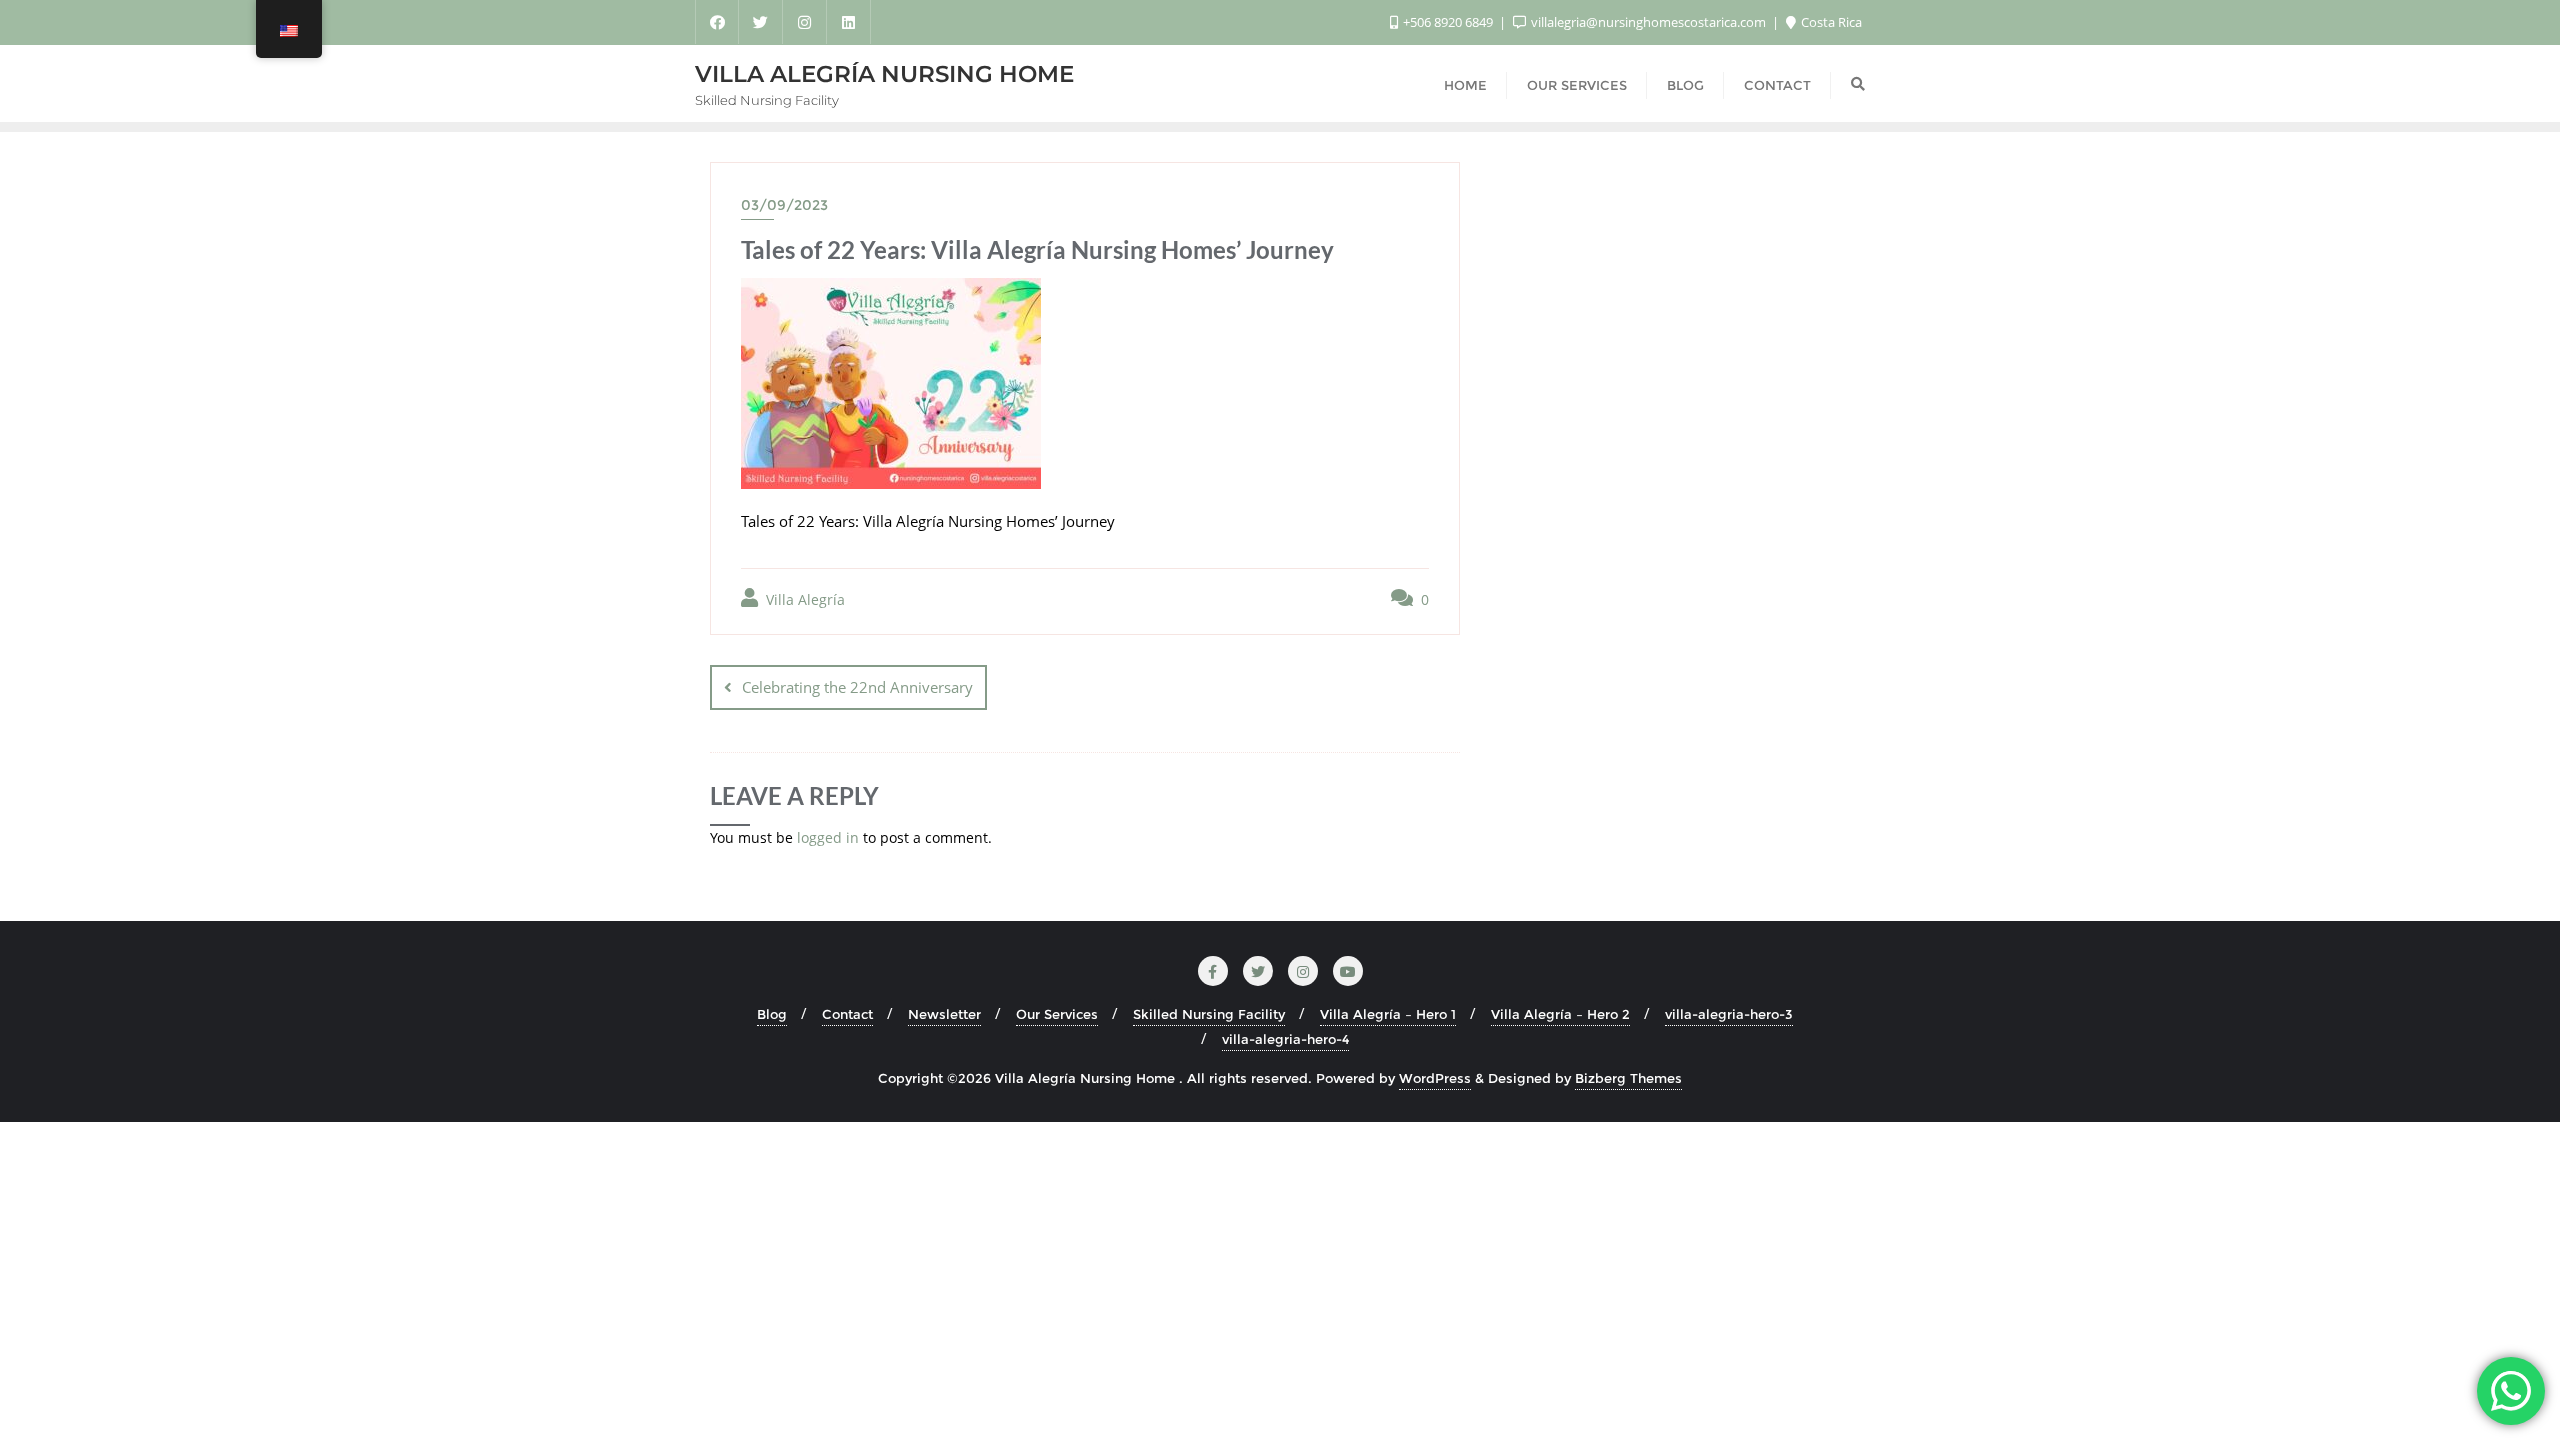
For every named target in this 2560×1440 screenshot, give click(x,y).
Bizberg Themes (1628, 1078)
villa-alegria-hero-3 (1729, 1014)
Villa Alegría (803, 599)
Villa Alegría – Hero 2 (1560, 1014)
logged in (828, 837)
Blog (772, 1014)
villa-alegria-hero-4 (1285, 1039)
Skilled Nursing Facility (1209, 1014)
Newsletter (944, 1014)
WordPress (1435, 1078)
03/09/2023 (784, 205)
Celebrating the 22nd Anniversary (857, 687)
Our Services (1057, 1014)
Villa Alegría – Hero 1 (1388, 1014)
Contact (847, 1014)
